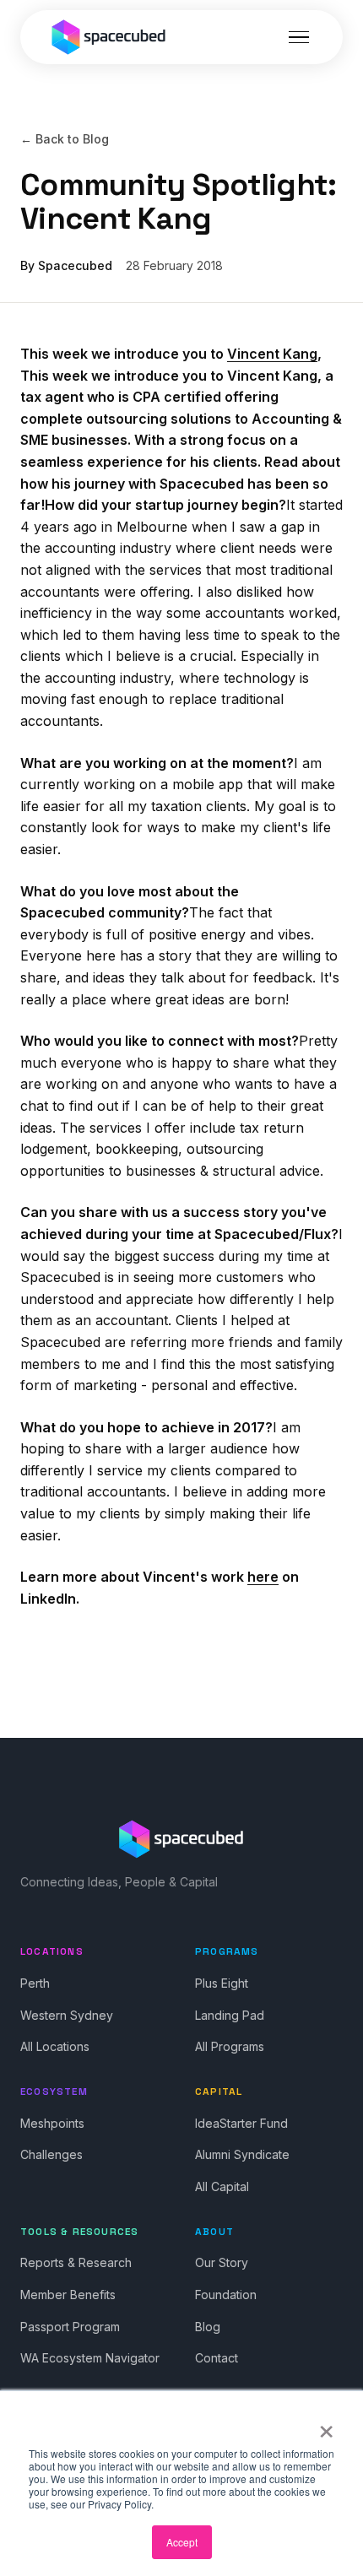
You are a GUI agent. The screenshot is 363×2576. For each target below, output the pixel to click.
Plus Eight (222, 1983)
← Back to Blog (65, 139)
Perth (35, 1983)
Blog (208, 2327)
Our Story (222, 2262)
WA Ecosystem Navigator (90, 2358)
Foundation (226, 2295)
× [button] (326, 2426)
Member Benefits (68, 2295)
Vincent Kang (272, 354)
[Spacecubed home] (109, 37)
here (263, 1577)
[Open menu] (299, 37)
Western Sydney (67, 2015)
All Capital (222, 2186)
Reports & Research (76, 2262)
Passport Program (70, 2327)
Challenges (51, 2154)
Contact (217, 2358)
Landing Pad (230, 2015)
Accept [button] (182, 2542)
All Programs (230, 2046)
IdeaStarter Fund (241, 2123)
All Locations (55, 2046)
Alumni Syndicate (242, 2154)
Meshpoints (52, 2123)
